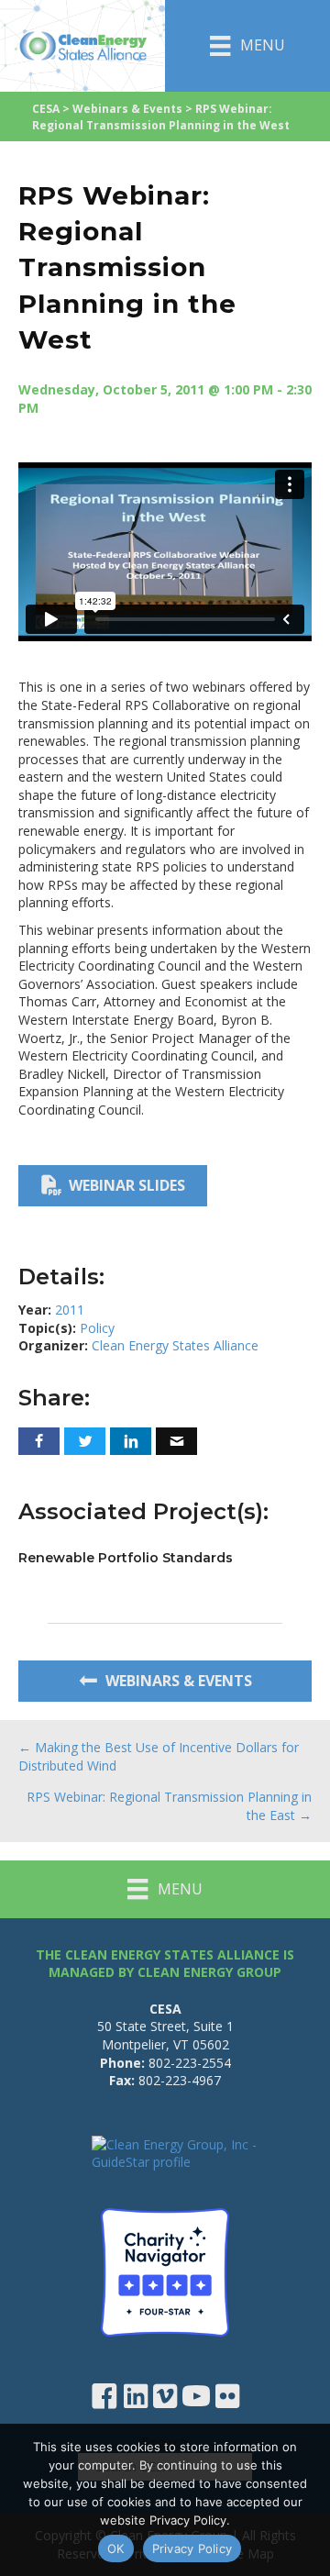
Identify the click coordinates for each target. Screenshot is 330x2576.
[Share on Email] (176, 1441)
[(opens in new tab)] (165, 2271)
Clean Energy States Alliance (175, 1345)
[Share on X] (85, 1441)
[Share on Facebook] (39, 1441)
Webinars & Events (127, 109)
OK (116, 2548)
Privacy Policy (192, 2548)
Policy (97, 1328)
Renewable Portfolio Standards (126, 1558)
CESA (46, 109)
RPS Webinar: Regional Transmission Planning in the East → (169, 1806)
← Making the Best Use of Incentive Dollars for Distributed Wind (159, 1756)
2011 (70, 1310)
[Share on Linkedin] (131, 1441)
